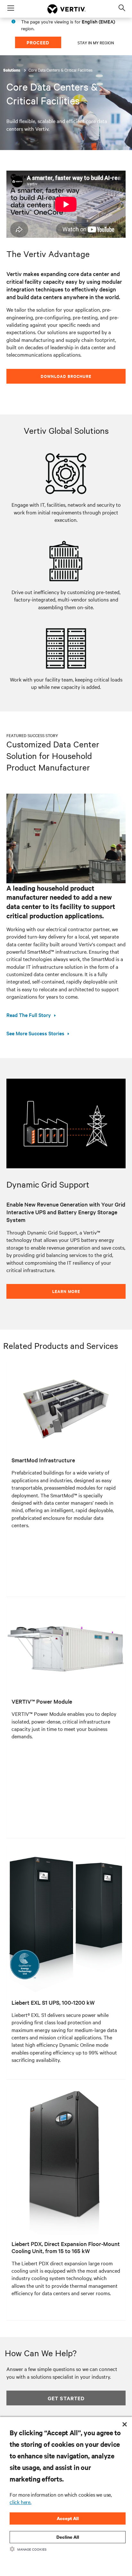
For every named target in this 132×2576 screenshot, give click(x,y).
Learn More (66, 1291)
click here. (21, 2502)
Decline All (68, 2537)
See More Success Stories (35, 1033)
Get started (66, 2398)
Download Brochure (66, 376)
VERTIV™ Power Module (42, 1701)
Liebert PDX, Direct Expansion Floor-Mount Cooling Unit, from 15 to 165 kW (66, 2247)
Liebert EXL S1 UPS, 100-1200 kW (53, 2002)
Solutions (12, 70)
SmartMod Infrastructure (43, 1460)
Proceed (38, 42)
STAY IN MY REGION (96, 42)
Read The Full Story (29, 1015)
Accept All (68, 2518)
